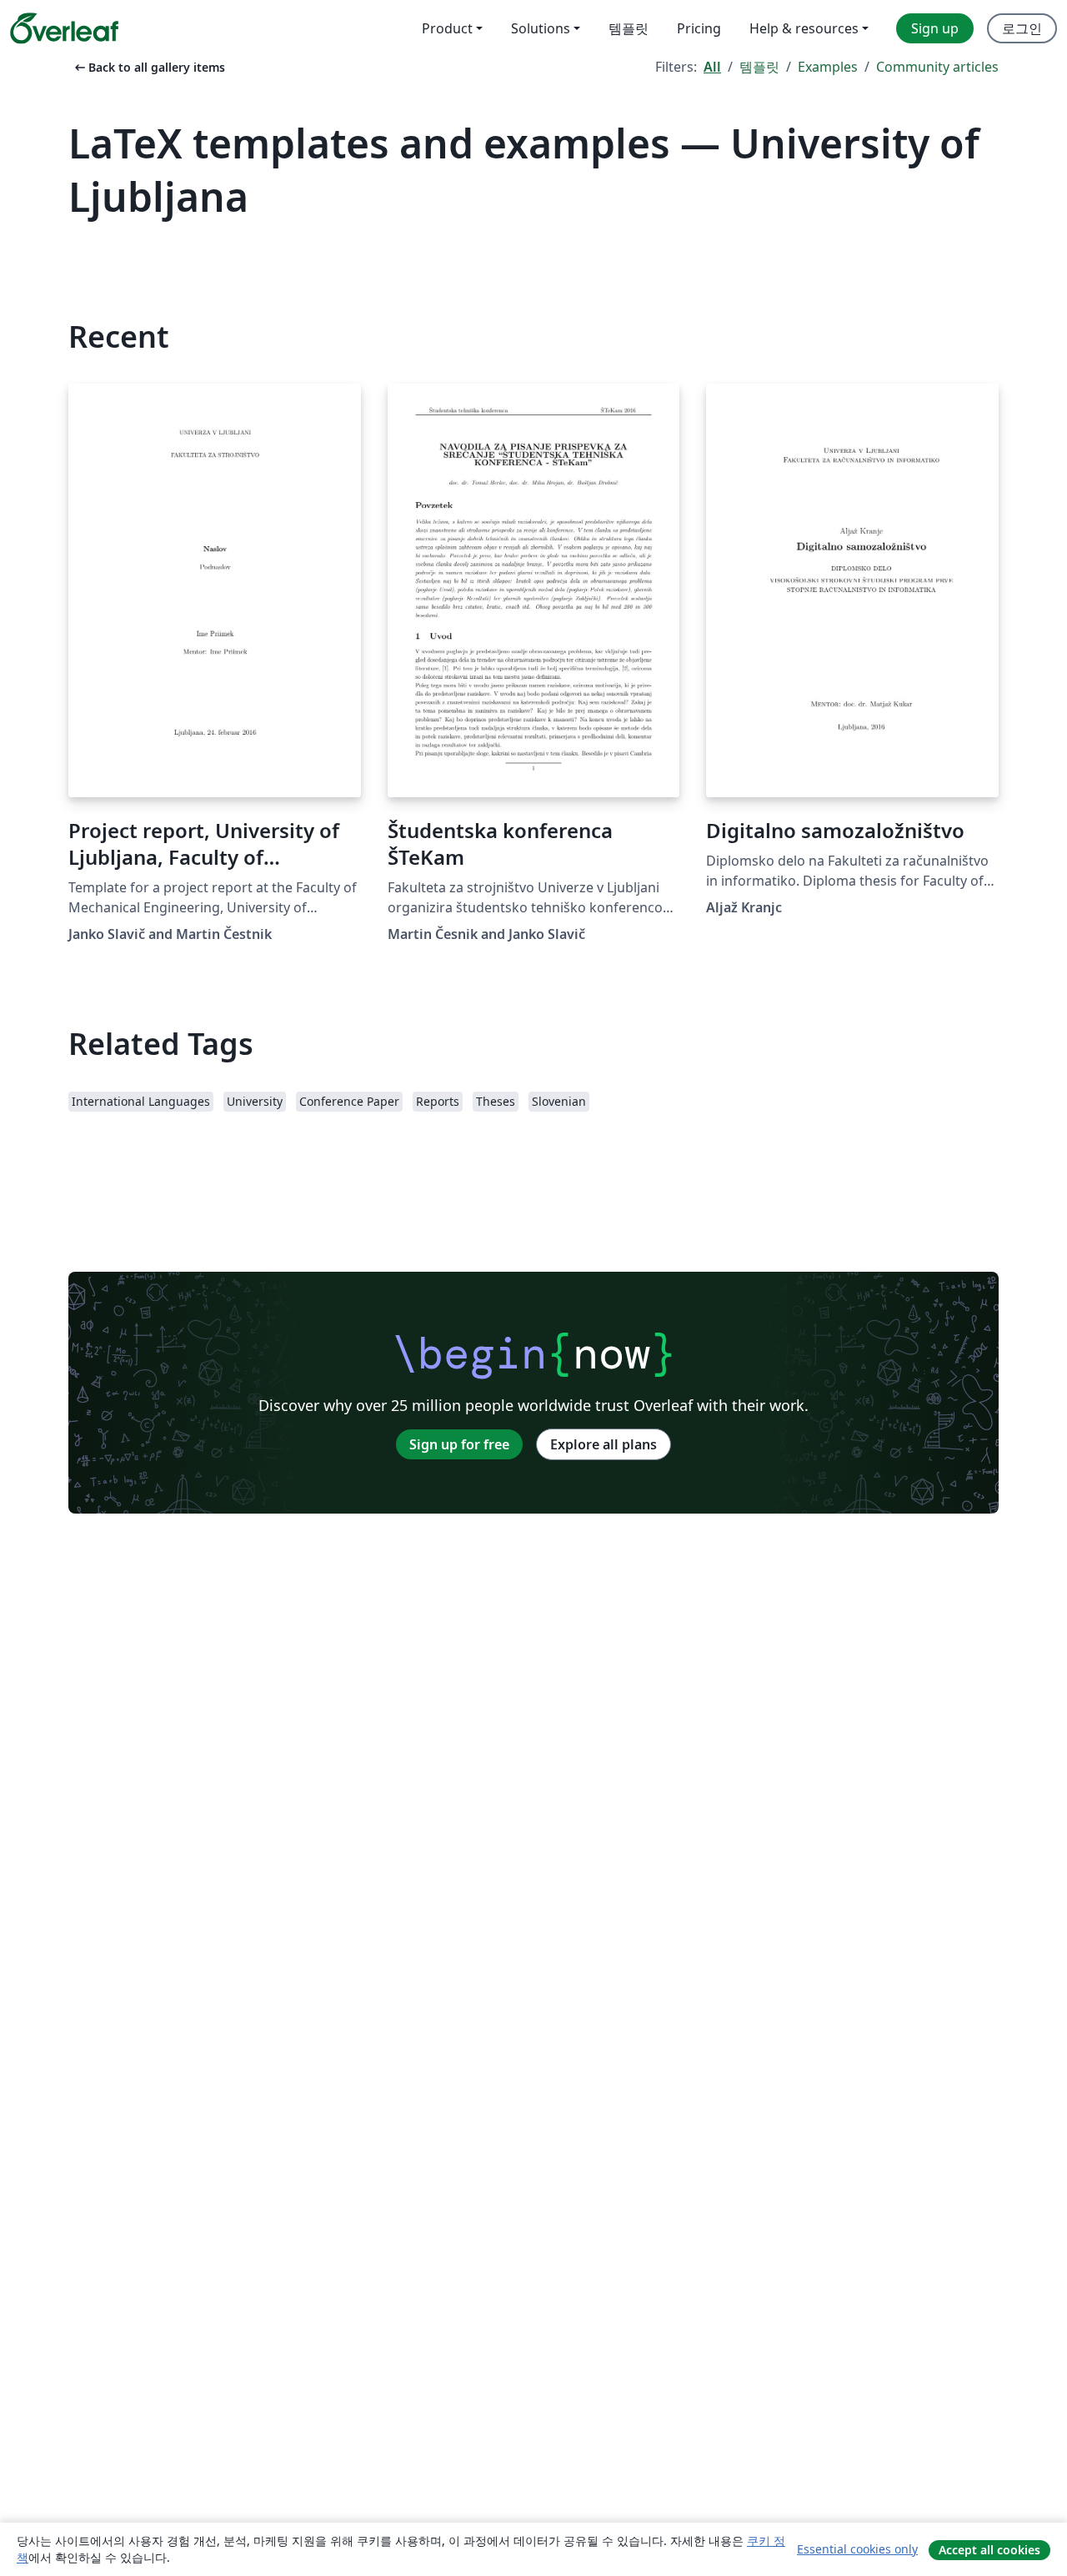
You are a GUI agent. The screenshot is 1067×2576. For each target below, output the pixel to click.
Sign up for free (459, 1444)
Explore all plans (604, 1444)
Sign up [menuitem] (935, 28)
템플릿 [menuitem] (629, 28)
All (712, 67)
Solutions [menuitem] (541, 28)
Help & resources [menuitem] (804, 28)
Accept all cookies (989, 2550)
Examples (828, 67)
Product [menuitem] (447, 28)
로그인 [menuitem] (1022, 28)
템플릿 (759, 67)
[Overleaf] (64, 28)
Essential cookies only (857, 2549)
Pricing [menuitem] (699, 28)
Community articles (937, 67)
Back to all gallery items (148, 67)
